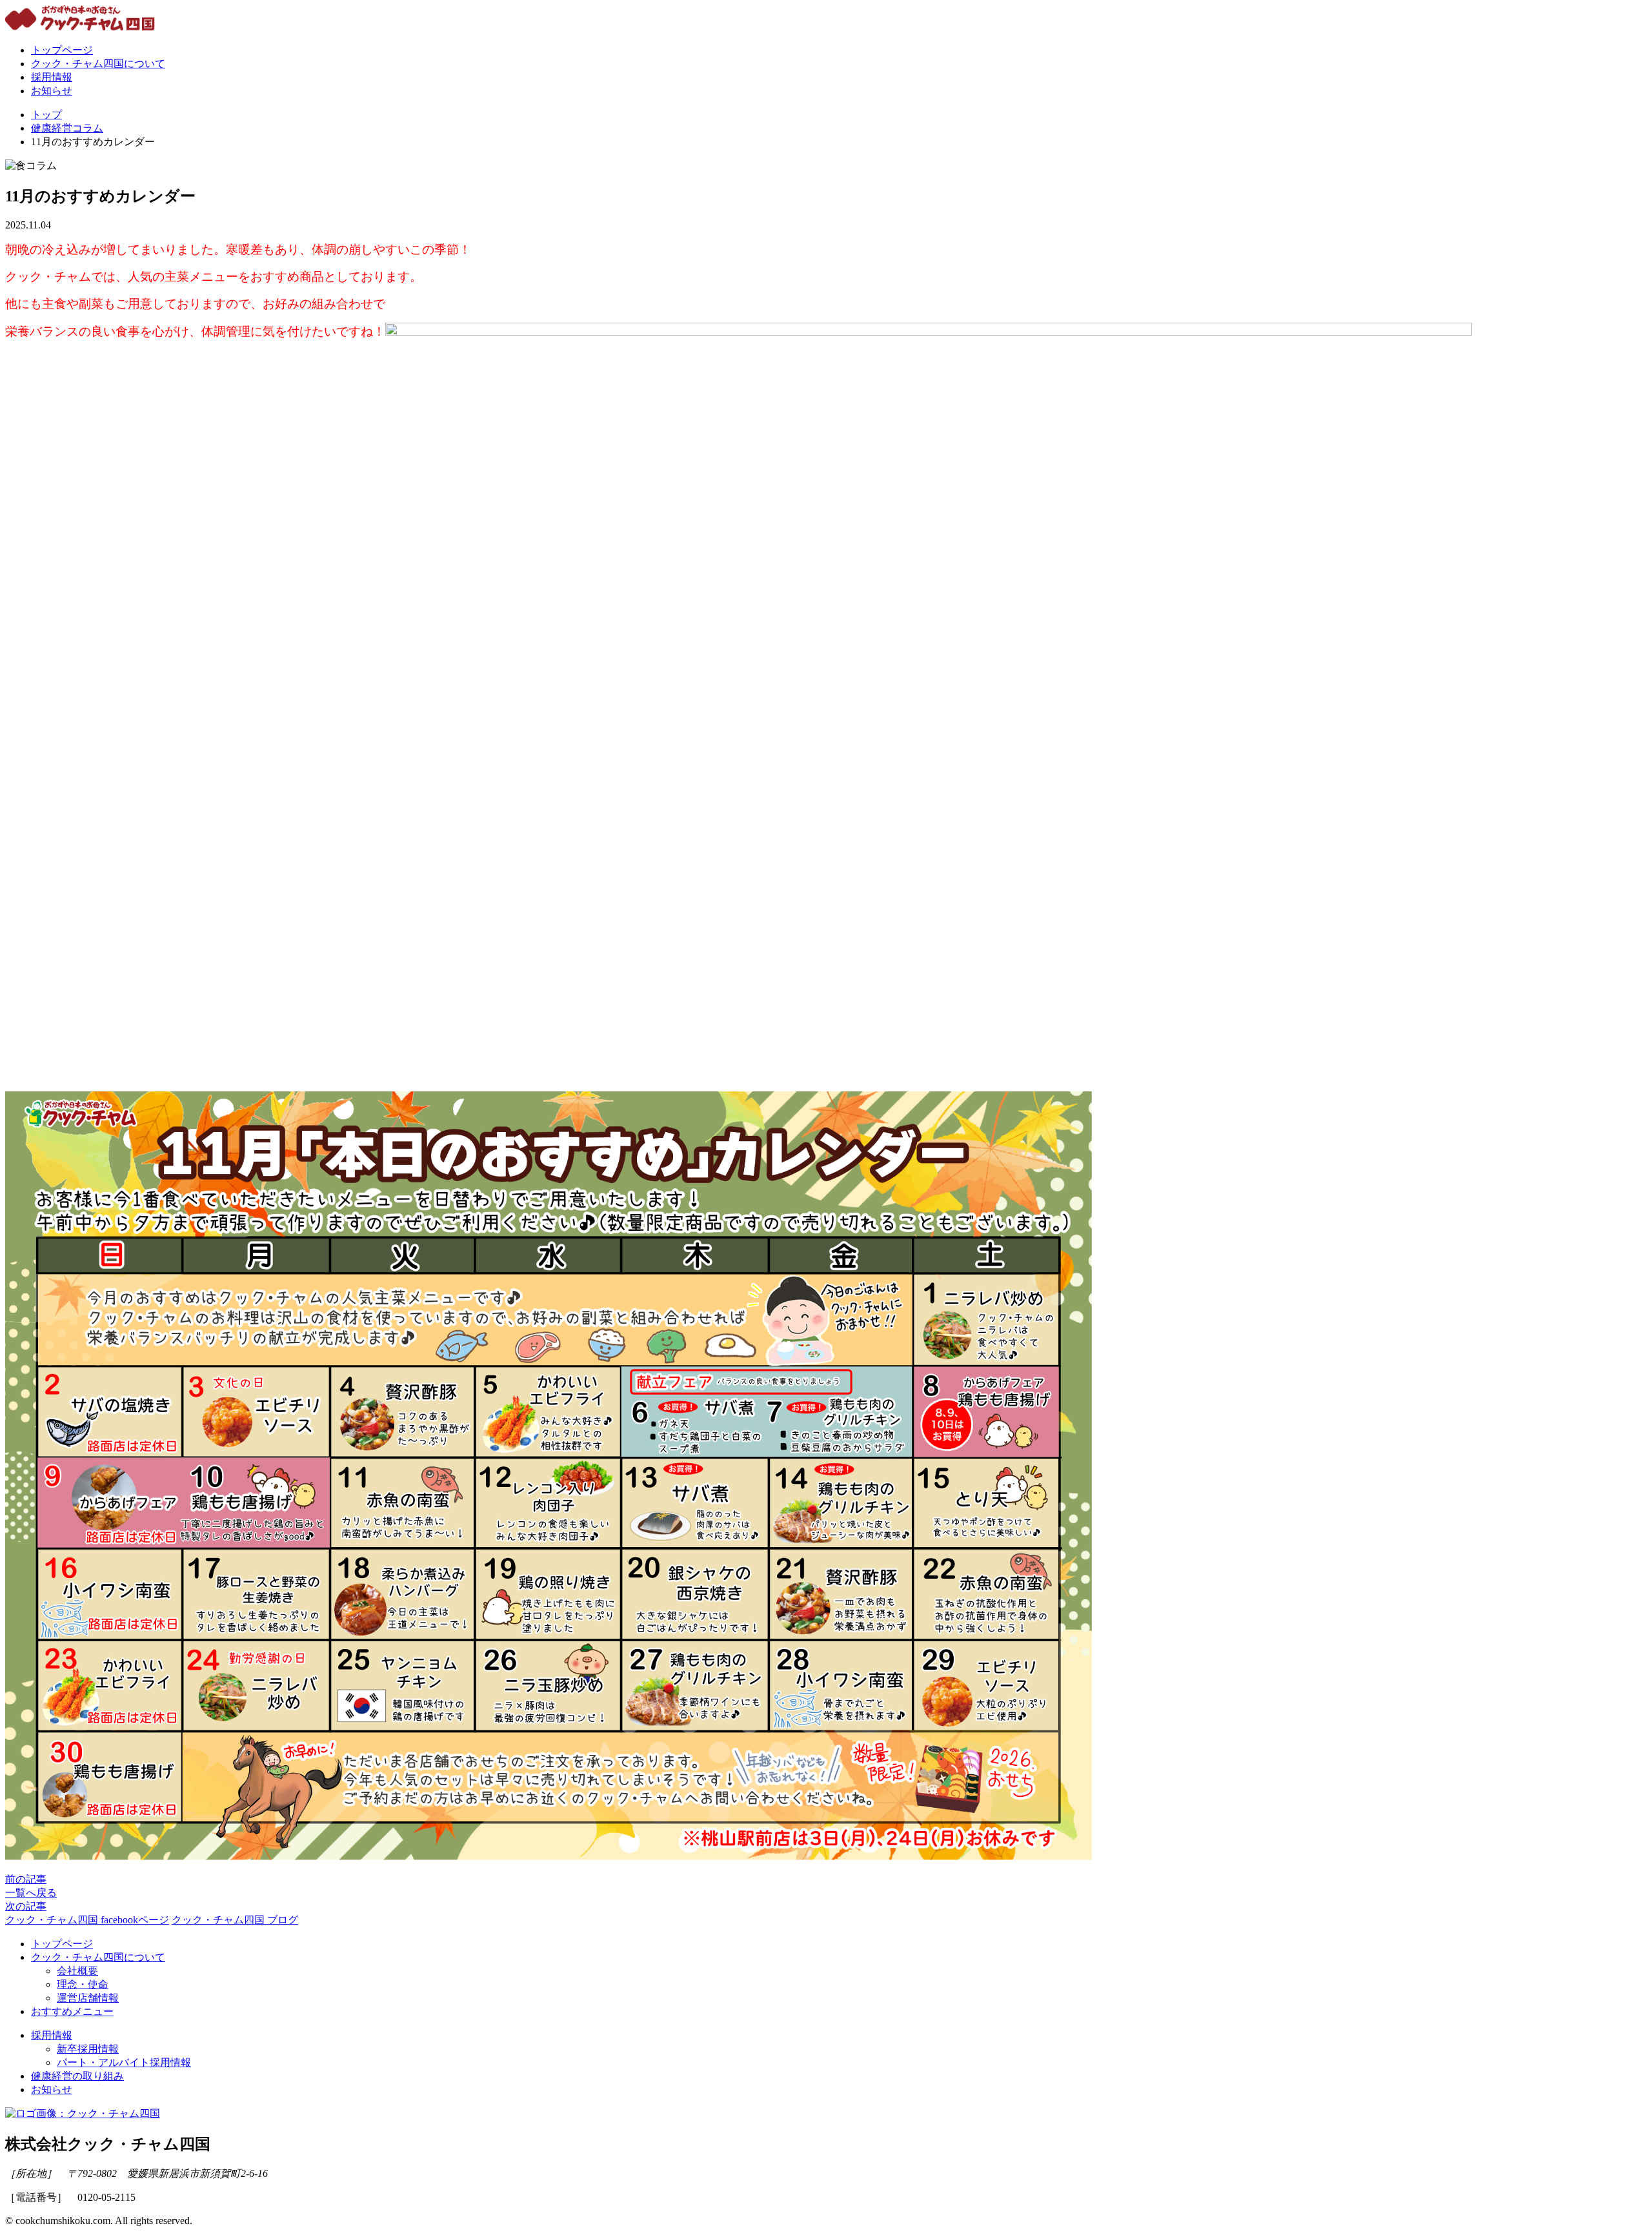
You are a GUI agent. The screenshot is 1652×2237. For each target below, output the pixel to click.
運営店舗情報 (88, 1998)
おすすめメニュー (72, 2011)
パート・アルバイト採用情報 (124, 2062)
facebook (87, 1920)
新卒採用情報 (88, 2049)
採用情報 (52, 77)
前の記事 (26, 1879)
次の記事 (26, 1906)
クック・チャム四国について (98, 64)
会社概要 (77, 1971)
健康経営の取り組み (77, 2076)
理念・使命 (83, 1984)
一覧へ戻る (31, 1893)
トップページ (62, 50)
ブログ (235, 1920)
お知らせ (52, 91)
